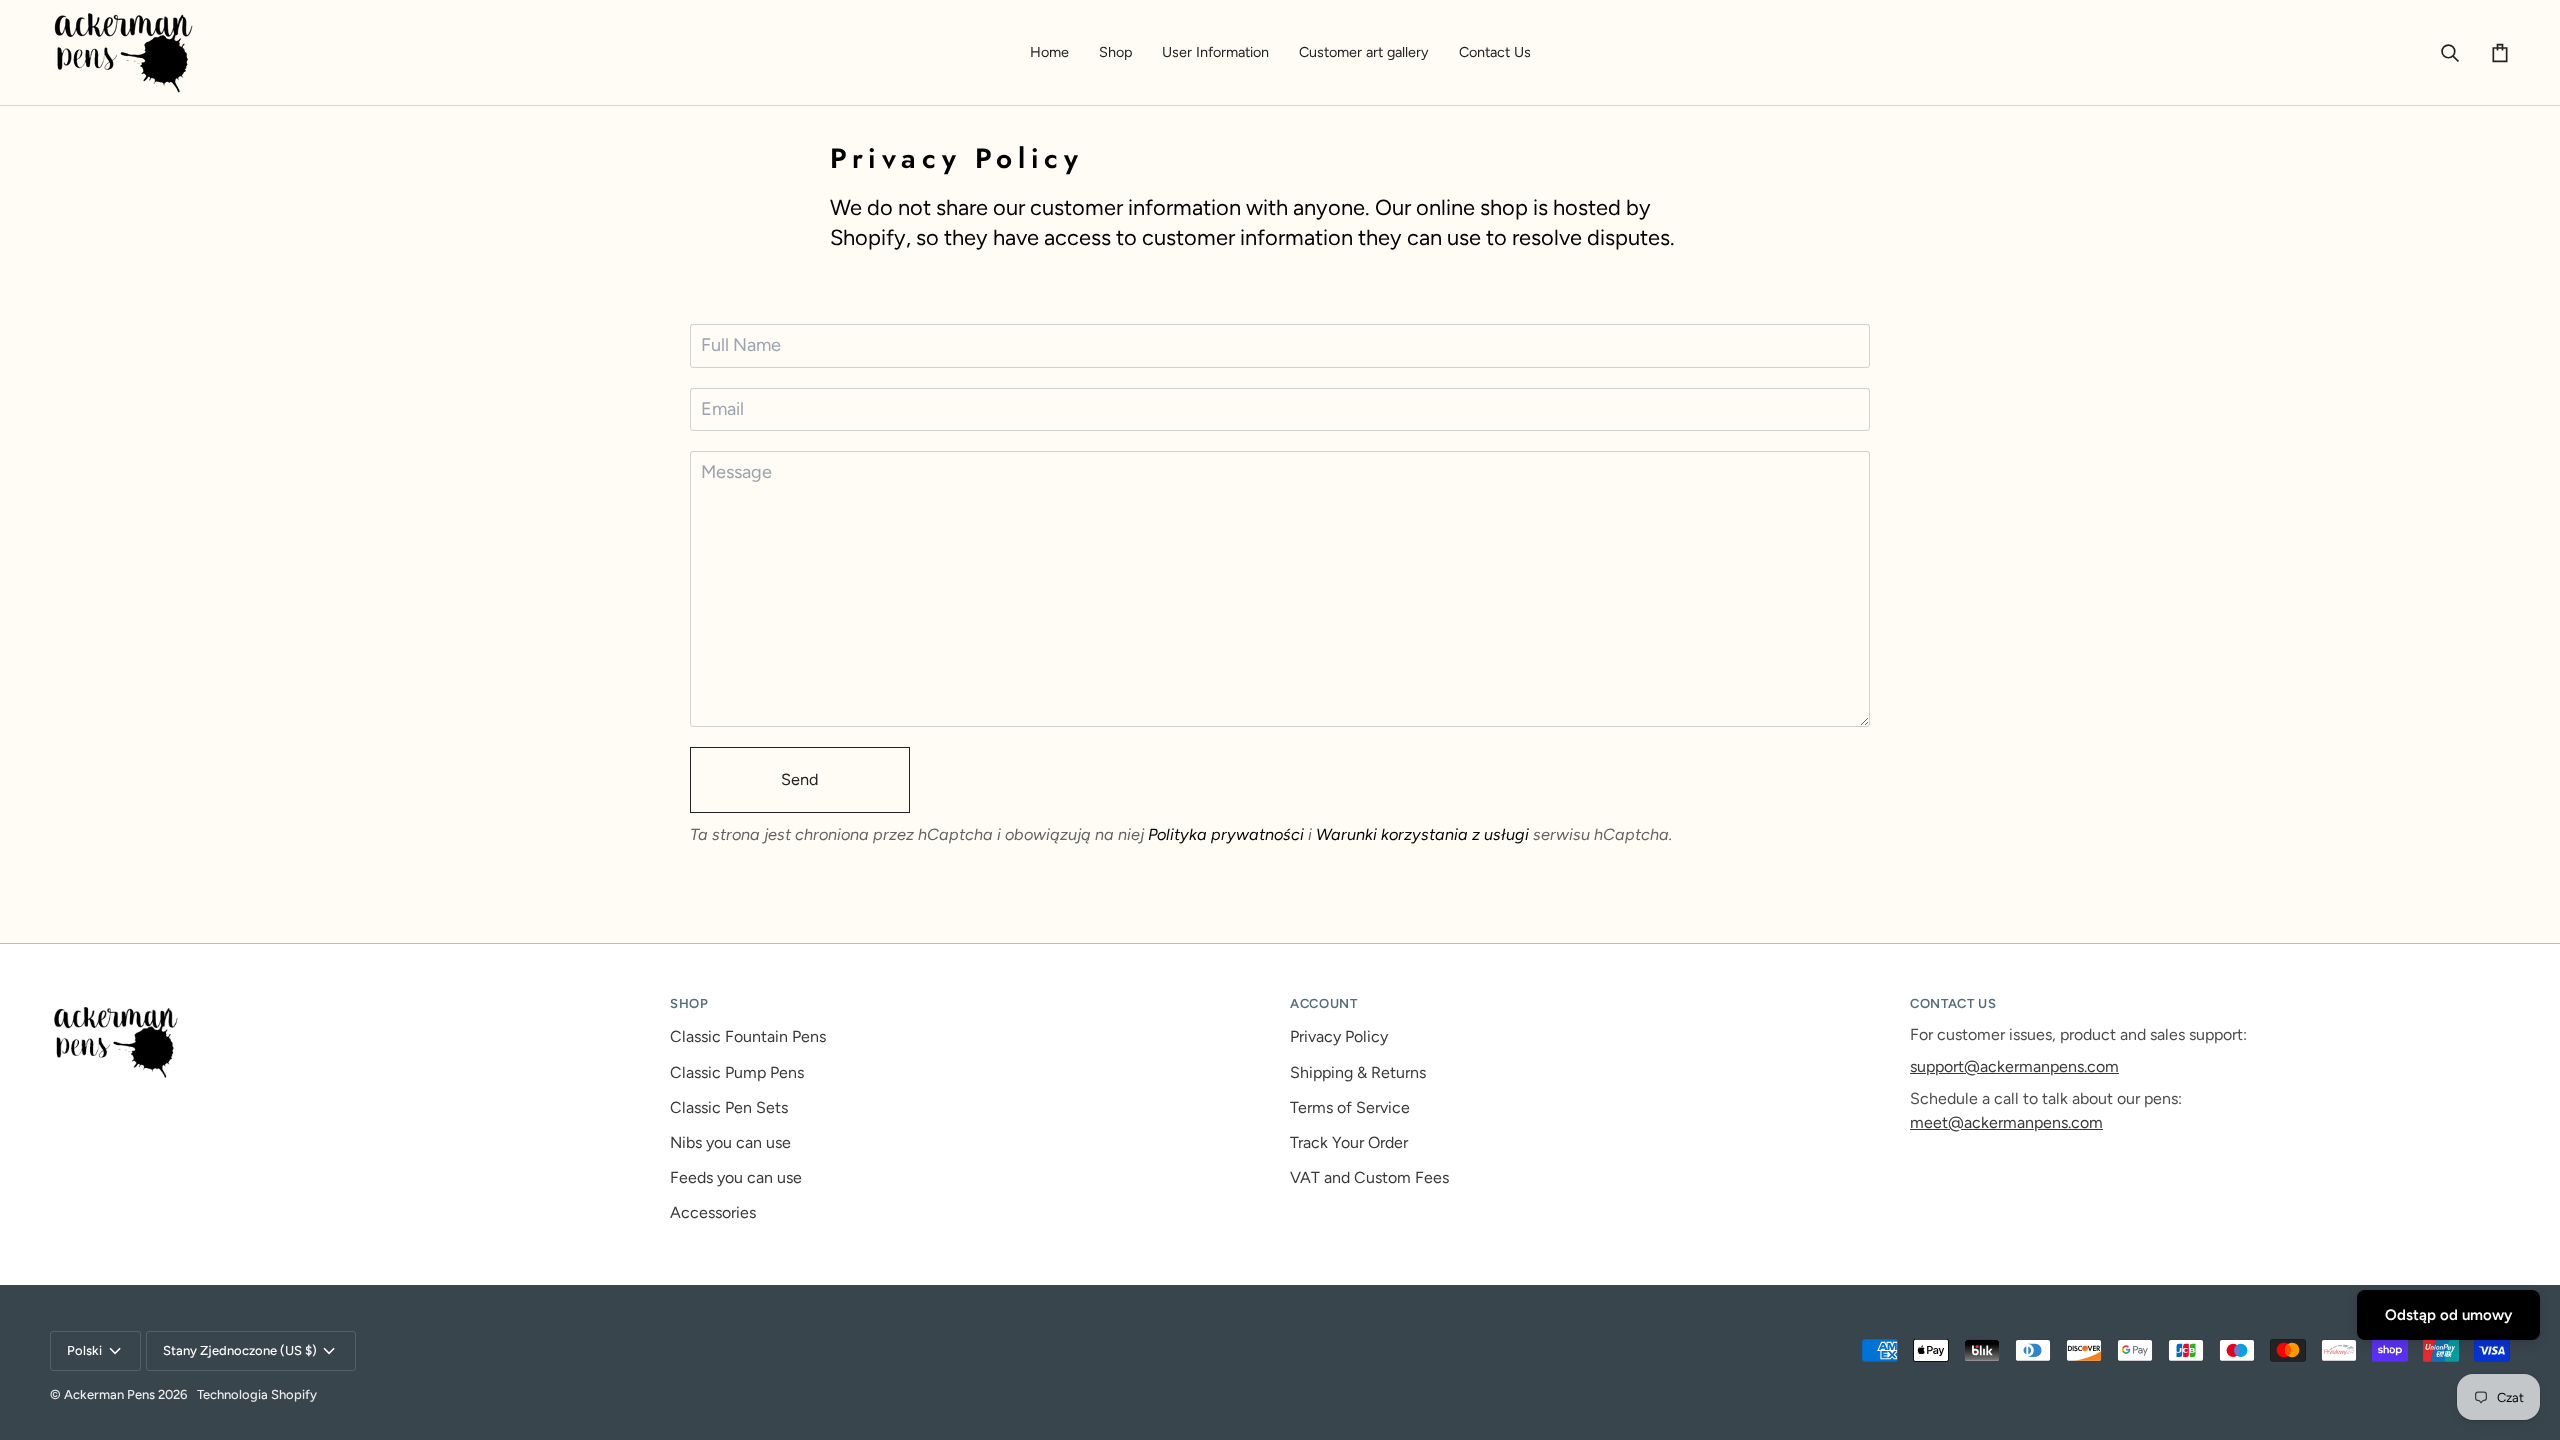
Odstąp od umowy (2448, 1315)
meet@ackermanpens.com (2006, 1122)
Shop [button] (689, 1003)
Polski (84, 1350)
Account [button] (1324, 1003)
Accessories (713, 1212)
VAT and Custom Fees (1369, 1177)
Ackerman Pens (109, 1394)
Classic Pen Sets (729, 1107)
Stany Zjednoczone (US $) (240, 1350)
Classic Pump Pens (737, 1072)
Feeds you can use (736, 1177)
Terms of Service (1350, 1107)
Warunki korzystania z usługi (1424, 834)
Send (800, 779)
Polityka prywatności (1226, 834)
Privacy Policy (1339, 1036)
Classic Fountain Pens (748, 1036)
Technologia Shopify (257, 1394)
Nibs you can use (730, 1142)
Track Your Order (1349, 1142)
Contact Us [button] (1953, 1003)
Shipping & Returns (1358, 1072)
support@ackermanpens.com (2014, 1066)
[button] (1115, 52)
